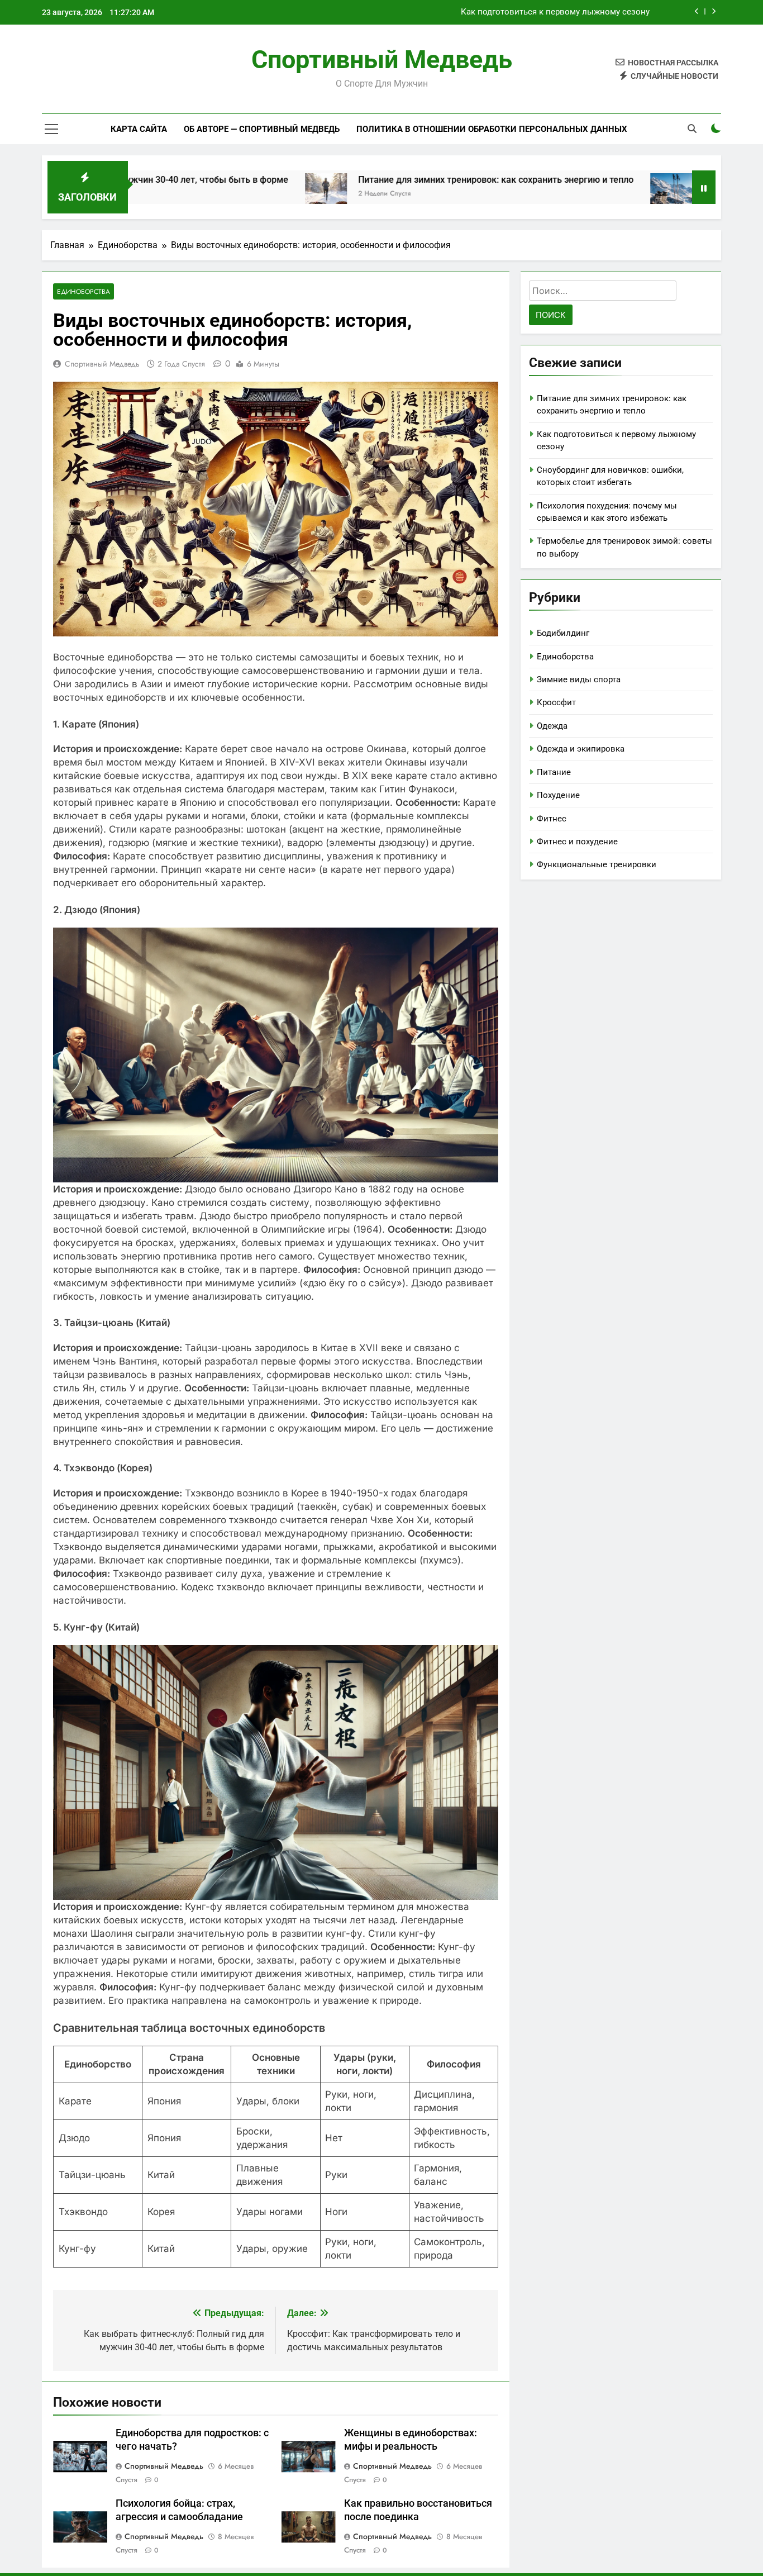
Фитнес (552, 819)
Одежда (552, 726)
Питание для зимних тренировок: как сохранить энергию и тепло (394, 180)
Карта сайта (139, 129)
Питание (554, 772)
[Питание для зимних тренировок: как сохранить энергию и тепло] (224, 194)
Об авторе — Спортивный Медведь (262, 129)
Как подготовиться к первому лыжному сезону (555, 12)
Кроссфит (556, 702)
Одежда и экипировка (581, 749)
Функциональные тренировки (597, 864)
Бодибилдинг (563, 633)
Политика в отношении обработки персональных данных (492, 129)
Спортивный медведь (382, 60)
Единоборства (84, 291)
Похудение (558, 795)
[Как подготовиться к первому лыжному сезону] (569, 194)
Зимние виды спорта (579, 679)
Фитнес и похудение (577, 842)
